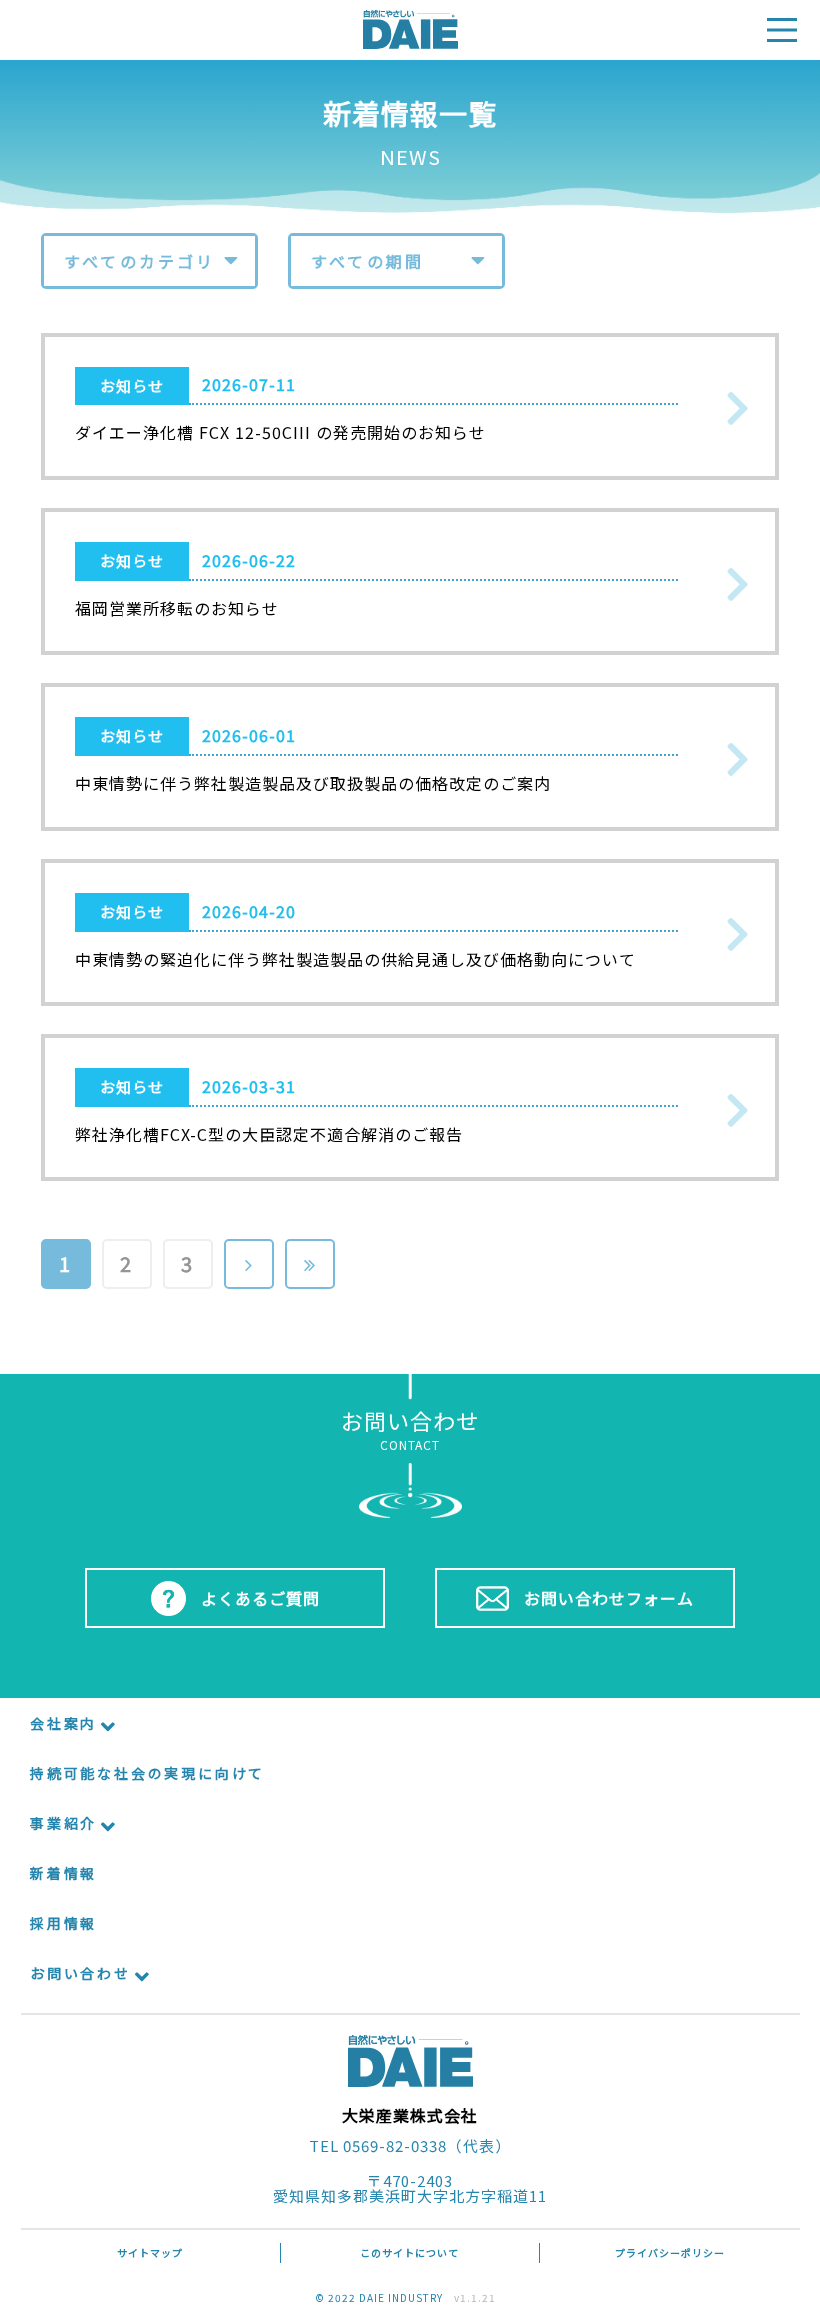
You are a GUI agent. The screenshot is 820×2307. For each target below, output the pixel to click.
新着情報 (63, 1873)
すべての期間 (367, 261)
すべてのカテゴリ (140, 261)
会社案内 (63, 1723)
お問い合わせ (80, 1973)
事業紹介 (63, 1823)
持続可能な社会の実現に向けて (147, 1773)
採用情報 (63, 1923)
